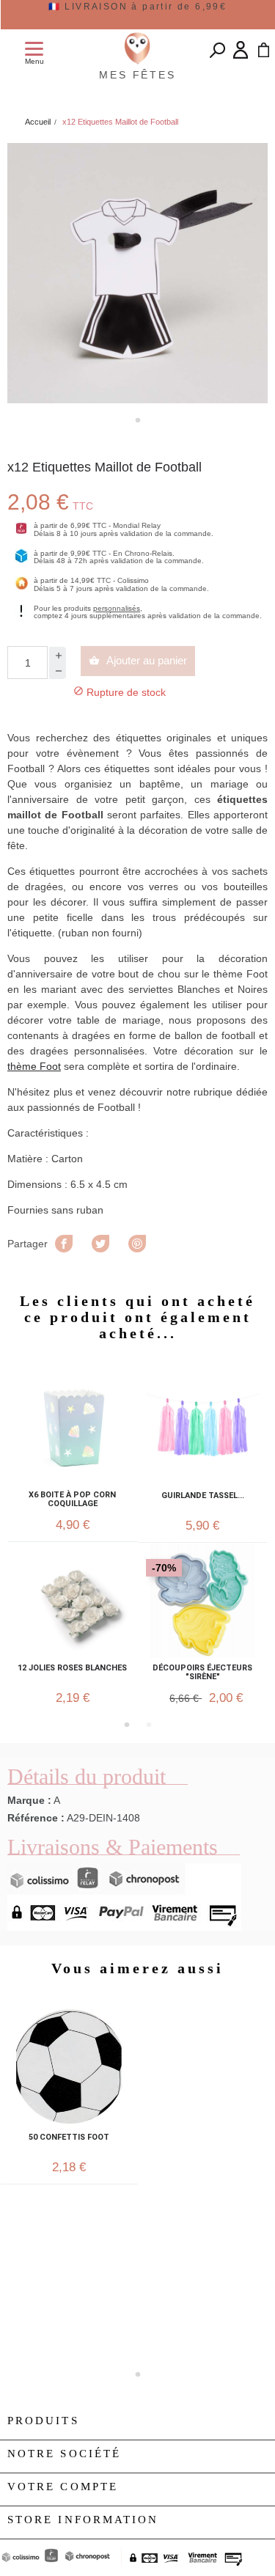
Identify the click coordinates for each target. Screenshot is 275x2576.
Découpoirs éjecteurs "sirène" (202, 1673)
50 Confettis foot (69, 2138)
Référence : (36, 1818)
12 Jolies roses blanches (72, 1668)
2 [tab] (149, 1725)
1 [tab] (138, 420)
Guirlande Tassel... (203, 1496)
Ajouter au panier (138, 660)
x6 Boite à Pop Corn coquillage (72, 1500)
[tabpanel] (137, 273)
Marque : (29, 1800)
